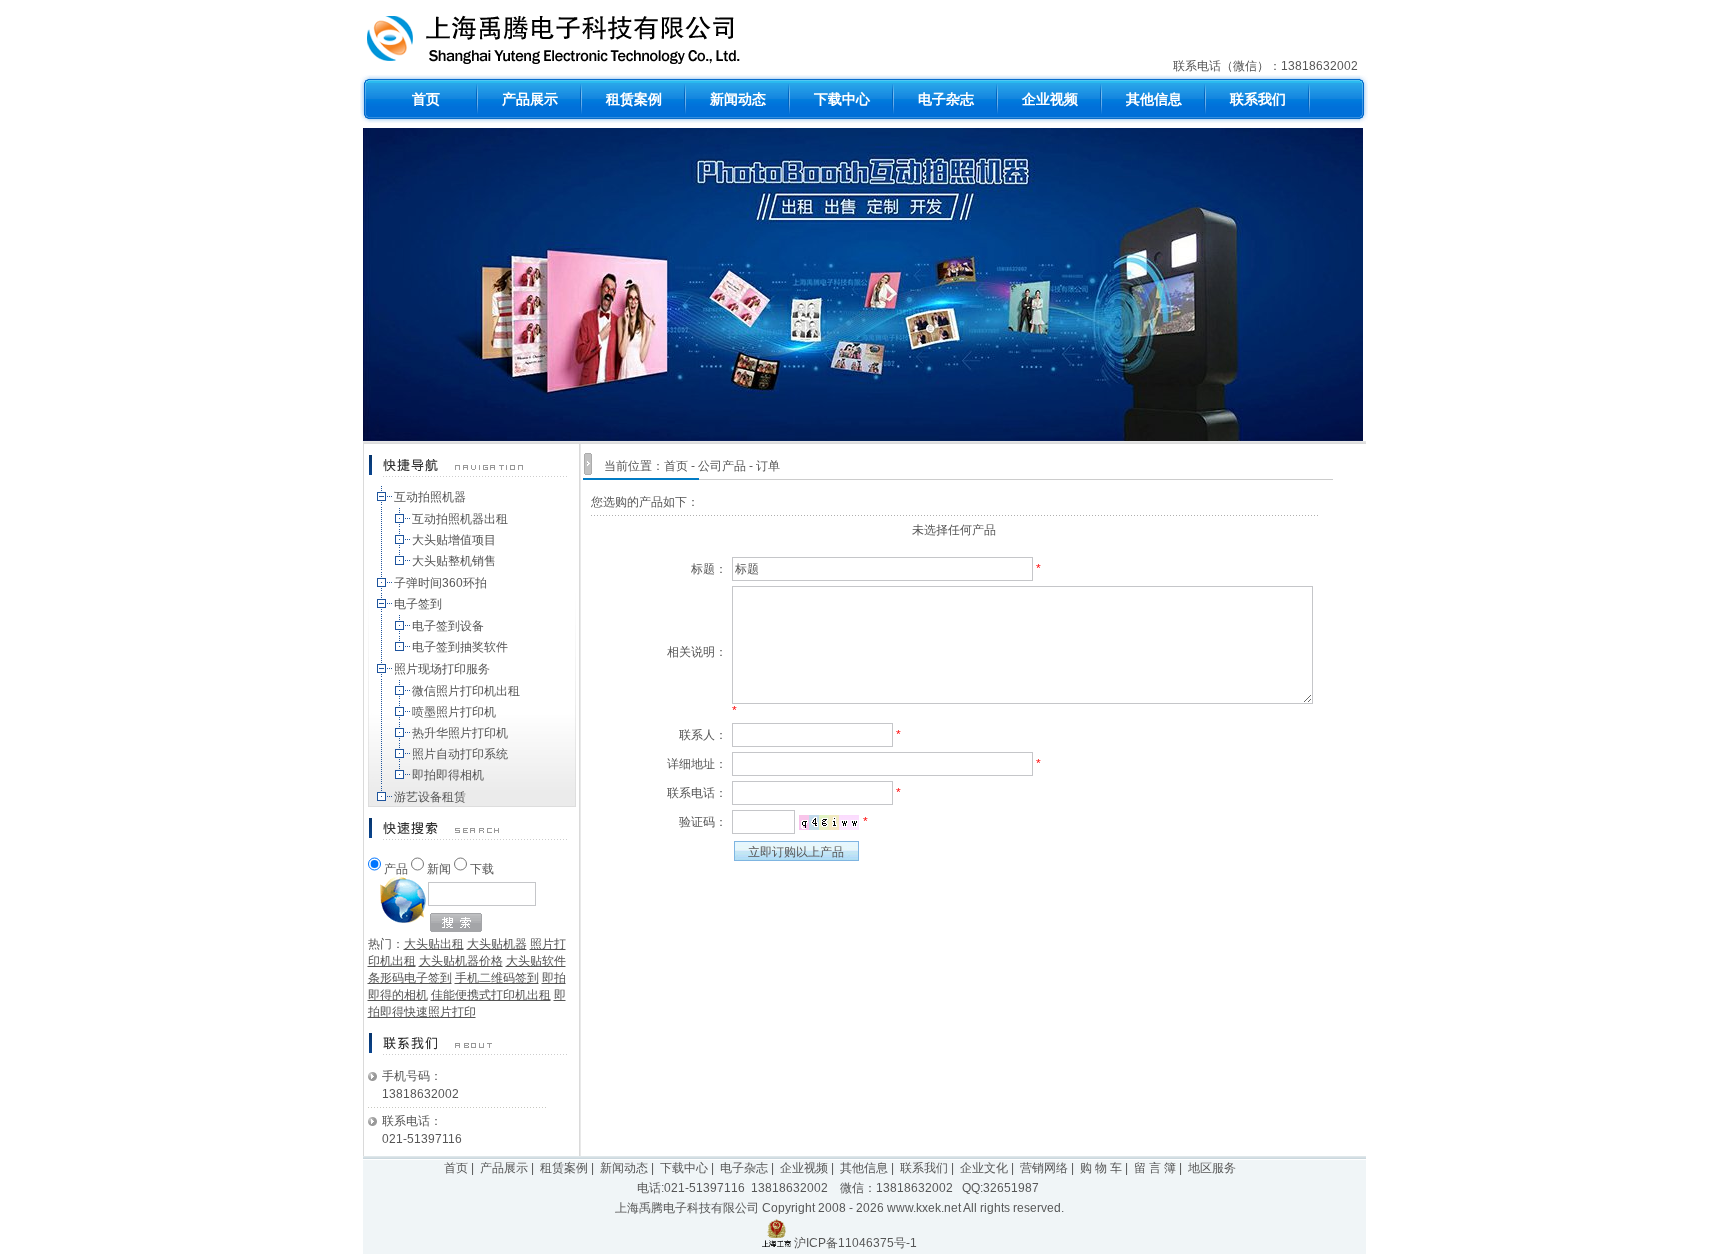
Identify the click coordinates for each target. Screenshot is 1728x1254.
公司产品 (722, 466)
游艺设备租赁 (430, 797)
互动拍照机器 (430, 497)
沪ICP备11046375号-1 (855, 1243)
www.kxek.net (924, 1208)
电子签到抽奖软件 (460, 647)
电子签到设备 (448, 626)
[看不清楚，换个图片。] (829, 822)
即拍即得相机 (448, 775)
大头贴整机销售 (454, 561)
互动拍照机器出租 (460, 519)
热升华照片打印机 (460, 733)
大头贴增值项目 (454, 540)
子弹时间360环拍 (440, 583)
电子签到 (418, 604)
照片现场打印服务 (442, 669)
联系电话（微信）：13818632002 (1267, 66)
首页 (676, 466)
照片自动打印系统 (460, 754)
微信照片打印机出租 (466, 691)
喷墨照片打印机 (454, 712)
